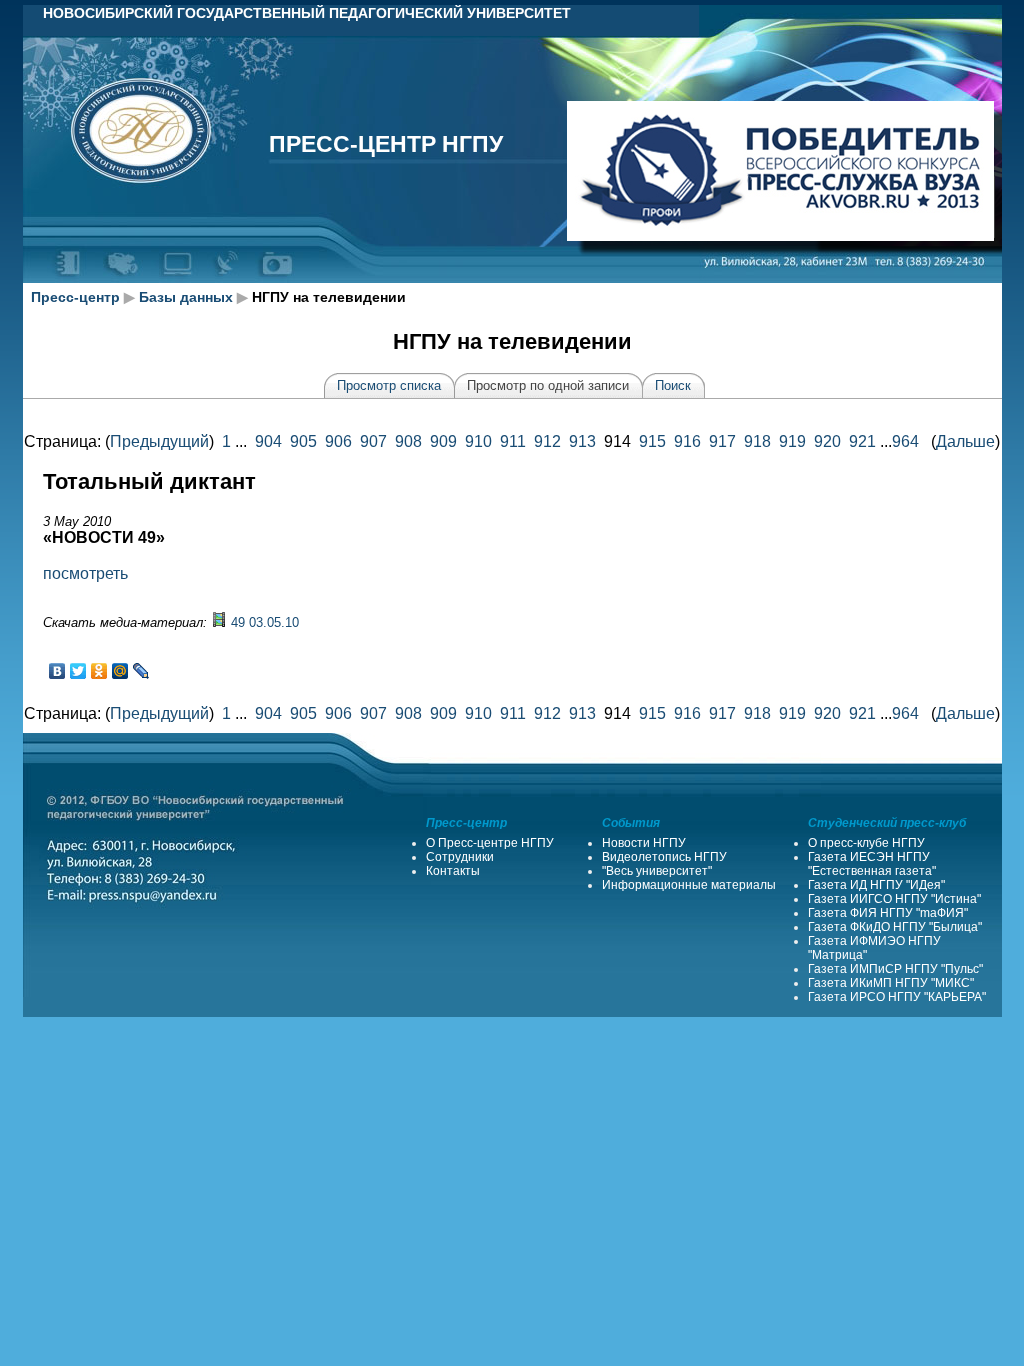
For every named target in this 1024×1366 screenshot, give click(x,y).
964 (905, 441)
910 (478, 441)
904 (268, 441)
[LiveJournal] (141, 671)
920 (827, 441)
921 (862, 441)
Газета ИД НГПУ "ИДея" (876, 885)
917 (722, 441)
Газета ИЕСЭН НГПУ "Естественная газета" (872, 864)
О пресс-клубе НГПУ (866, 843)
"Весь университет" (657, 871)
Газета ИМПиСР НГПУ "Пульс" (895, 969)
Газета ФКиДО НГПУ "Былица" (895, 927)
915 (652, 441)
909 (443, 441)
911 (513, 441)
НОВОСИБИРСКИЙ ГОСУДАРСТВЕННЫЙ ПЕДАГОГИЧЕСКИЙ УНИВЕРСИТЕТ (307, 13)
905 (303, 441)
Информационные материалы (689, 885)
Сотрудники (460, 857)
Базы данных (186, 297)
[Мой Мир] (120, 671)
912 (547, 441)
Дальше (965, 441)
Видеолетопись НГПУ (664, 857)
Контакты (453, 871)
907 (373, 441)
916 (687, 441)
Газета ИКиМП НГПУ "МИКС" (891, 983)
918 (757, 441)
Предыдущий (159, 441)
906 (338, 441)
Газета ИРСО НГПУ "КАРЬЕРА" (897, 997)
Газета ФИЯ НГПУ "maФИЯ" (888, 913)
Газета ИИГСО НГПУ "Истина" (894, 899)
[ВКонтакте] (57, 671)
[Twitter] (78, 671)
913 (582, 441)
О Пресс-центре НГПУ (490, 843)
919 (792, 441)
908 (408, 441)
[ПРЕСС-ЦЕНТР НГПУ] (276, 278)
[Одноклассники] (99, 671)
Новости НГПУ (644, 843)
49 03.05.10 (265, 622)
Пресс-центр (75, 297)
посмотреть (85, 573)
